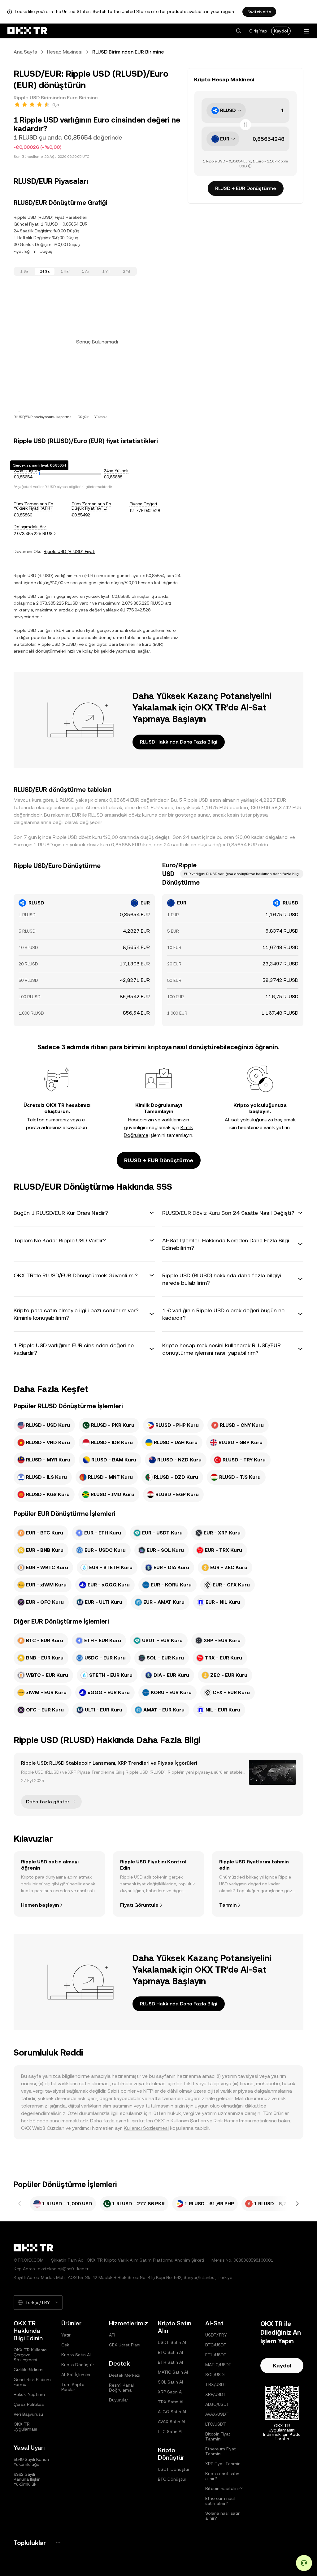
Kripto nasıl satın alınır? (222, 2476)
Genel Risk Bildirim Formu (32, 2382)
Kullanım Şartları (188, 2121)
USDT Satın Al (172, 2342)
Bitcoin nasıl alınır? (224, 2488)
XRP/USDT (216, 2394)
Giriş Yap (258, 31)
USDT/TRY (216, 2335)
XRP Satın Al (170, 2392)
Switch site (259, 12)
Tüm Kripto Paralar (73, 2387)
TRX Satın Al (171, 2402)
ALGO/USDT (217, 2404)
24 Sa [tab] (45, 271)
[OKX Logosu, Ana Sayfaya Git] (27, 31)
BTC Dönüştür (172, 2479)
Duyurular (119, 2400)
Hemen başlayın (40, 1905)
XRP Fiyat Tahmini (223, 2464)
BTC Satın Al (170, 2352)
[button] (238, 31)
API (112, 2335)
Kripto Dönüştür (78, 2365)
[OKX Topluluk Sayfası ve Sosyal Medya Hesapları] (58, 2543)
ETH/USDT (216, 2355)
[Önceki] (20, 2204)
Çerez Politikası (29, 2404)
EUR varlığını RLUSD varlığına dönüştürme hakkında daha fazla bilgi (242, 874)
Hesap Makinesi (65, 52)
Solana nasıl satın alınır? (223, 2516)
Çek (65, 2345)
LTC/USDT (216, 2424)
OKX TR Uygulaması (25, 2427)
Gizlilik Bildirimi (28, 2370)
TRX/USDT (216, 2384)
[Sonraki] (297, 2204)
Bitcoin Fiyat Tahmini (218, 2436)
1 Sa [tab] (24, 271)
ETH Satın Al (170, 2362)
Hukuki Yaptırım (29, 2394)
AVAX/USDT (217, 2414)
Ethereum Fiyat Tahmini (221, 2451)
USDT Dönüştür (174, 2469)
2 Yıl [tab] (126, 271)
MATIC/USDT (218, 2365)
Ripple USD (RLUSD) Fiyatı (69, 551)
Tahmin (228, 1905)
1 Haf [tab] (65, 271)
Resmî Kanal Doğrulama (121, 2388)
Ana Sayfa (25, 52)
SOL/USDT (216, 2375)
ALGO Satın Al (172, 2412)
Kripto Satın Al (76, 2355)
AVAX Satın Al (172, 2422)
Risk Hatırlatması (232, 2121)
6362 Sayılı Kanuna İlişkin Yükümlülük (27, 2479)
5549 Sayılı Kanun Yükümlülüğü (31, 2462)
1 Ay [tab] (86, 271)
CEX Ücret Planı (125, 2345)
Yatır (66, 2335)
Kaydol (281, 31)
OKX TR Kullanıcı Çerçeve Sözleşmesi (30, 2355)
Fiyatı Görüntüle (139, 1905)
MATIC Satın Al (173, 2372)
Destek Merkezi (125, 2375)
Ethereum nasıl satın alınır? (220, 2501)
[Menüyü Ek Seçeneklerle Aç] (306, 31)
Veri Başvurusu (28, 2414)
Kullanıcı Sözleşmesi (146, 2128)
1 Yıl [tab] (106, 271)
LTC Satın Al (170, 2431)
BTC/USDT (216, 2345)
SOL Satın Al (170, 2382)
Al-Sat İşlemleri (76, 2375)
